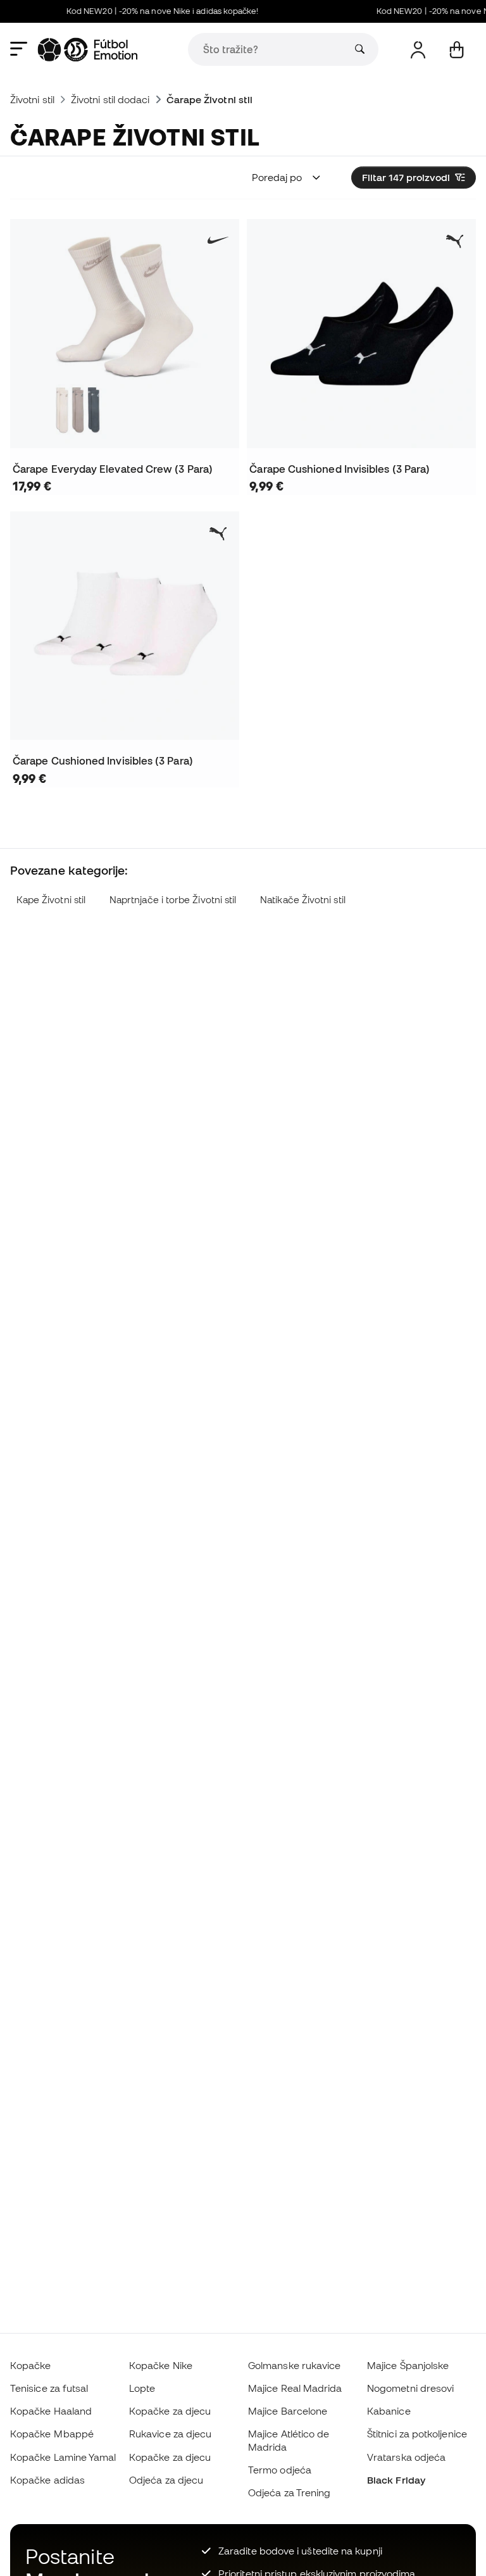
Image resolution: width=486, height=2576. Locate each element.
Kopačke (31, 2365)
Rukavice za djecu (170, 2434)
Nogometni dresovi (410, 2388)
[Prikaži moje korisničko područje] (418, 50)
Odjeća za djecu (166, 2480)
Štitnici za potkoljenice (417, 2434)
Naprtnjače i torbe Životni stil (173, 900)
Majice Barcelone (288, 2411)
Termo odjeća (280, 2470)
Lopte (142, 2388)
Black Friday (396, 2480)
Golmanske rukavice (294, 2365)
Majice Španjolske (408, 2365)
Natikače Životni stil (303, 900)
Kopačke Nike (161, 2365)
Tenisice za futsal (49, 2388)
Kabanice (389, 2411)
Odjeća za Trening (289, 2492)
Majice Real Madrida (295, 2388)
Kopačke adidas (47, 2480)
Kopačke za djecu (170, 2411)
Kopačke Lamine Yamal (63, 2457)
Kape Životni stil (51, 900)
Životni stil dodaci (110, 99)
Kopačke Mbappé (52, 2434)
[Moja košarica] (457, 50)
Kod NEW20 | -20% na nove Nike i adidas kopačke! (153, 11)
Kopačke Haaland (51, 2411)
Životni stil (32, 99)
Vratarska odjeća (406, 2457)
